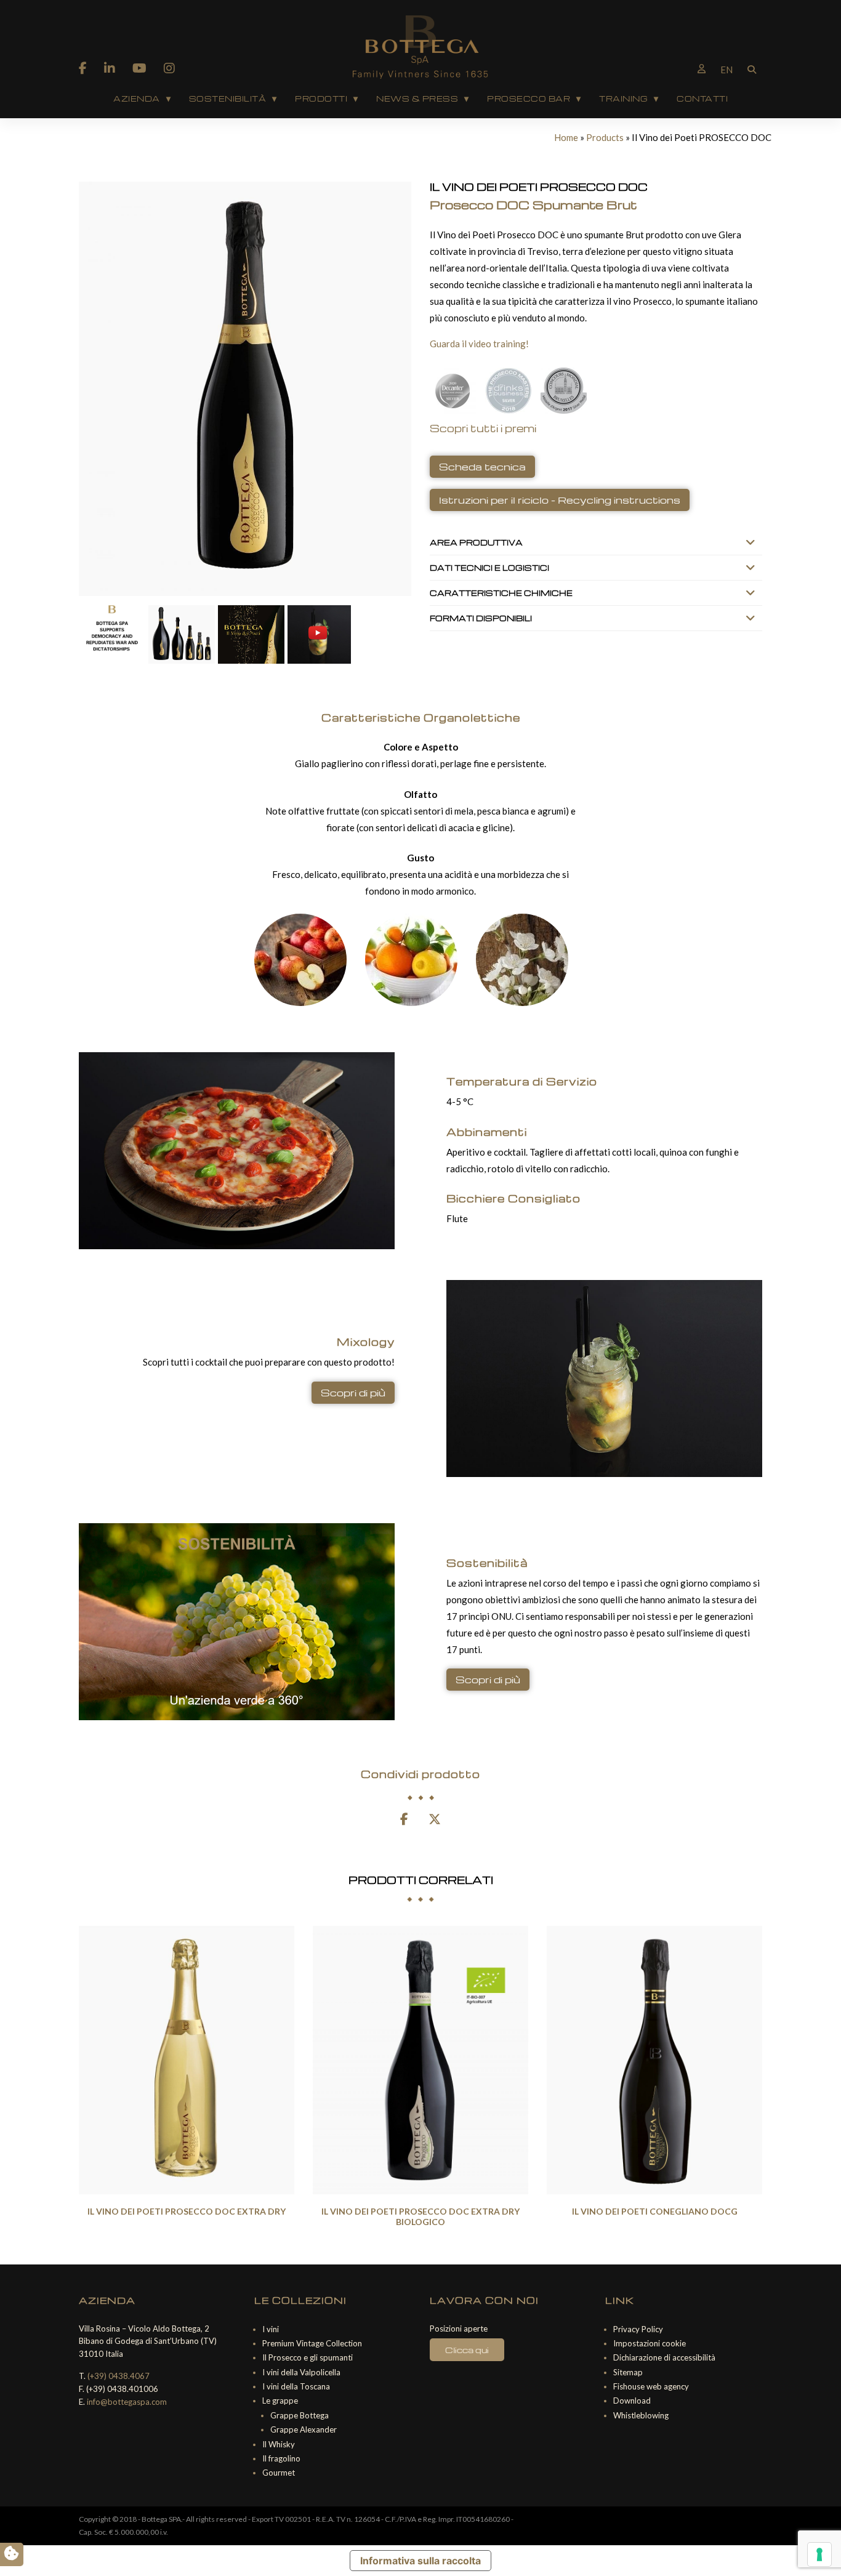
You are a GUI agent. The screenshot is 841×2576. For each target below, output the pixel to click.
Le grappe (280, 2401)
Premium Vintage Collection (312, 2343)
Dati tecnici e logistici (489, 568)
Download (632, 2401)
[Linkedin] (110, 68)
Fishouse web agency (651, 2386)
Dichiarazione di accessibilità (664, 2357)
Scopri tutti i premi (483, 428)
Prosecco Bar (529, 99)
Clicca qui (467, 2350)
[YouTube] (139, 68)
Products (605, 137)
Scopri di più (353, 1393)
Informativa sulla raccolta (420, 2561)
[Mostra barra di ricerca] (752, 68)
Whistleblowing (641, 2415)
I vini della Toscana (296, 2386)
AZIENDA (137, 99)
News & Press (417, 99)
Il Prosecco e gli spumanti (308, 2357)
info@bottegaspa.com (127, 2402)
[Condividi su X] (435, 1820)
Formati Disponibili (481, 618)
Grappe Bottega (300, 2415)
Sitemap (628, 2372)
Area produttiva (476, 542)
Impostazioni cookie (650, 2343)
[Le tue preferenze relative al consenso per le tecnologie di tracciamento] (819, 2554)
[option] (187, 2075)
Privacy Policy (638, 2329)
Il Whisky (279, 2444)
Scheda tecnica (482, 467)
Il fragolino (281, 2458)
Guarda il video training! (479, 344)
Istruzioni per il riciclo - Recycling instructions (560, 500)
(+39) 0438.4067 (119, 2376)
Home (566, 137)
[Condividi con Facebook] (404, 1820)
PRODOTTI (321, 99)
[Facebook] (83, 68)
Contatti (702, 99)
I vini (271, 2329)
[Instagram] (169, 68)
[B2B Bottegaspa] (702, 68)
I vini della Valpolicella (301, 2372)
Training (623, 99)
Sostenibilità (228, 99)
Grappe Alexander (304, 2429)
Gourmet (279, 2473)
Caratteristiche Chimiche (501, 593)
